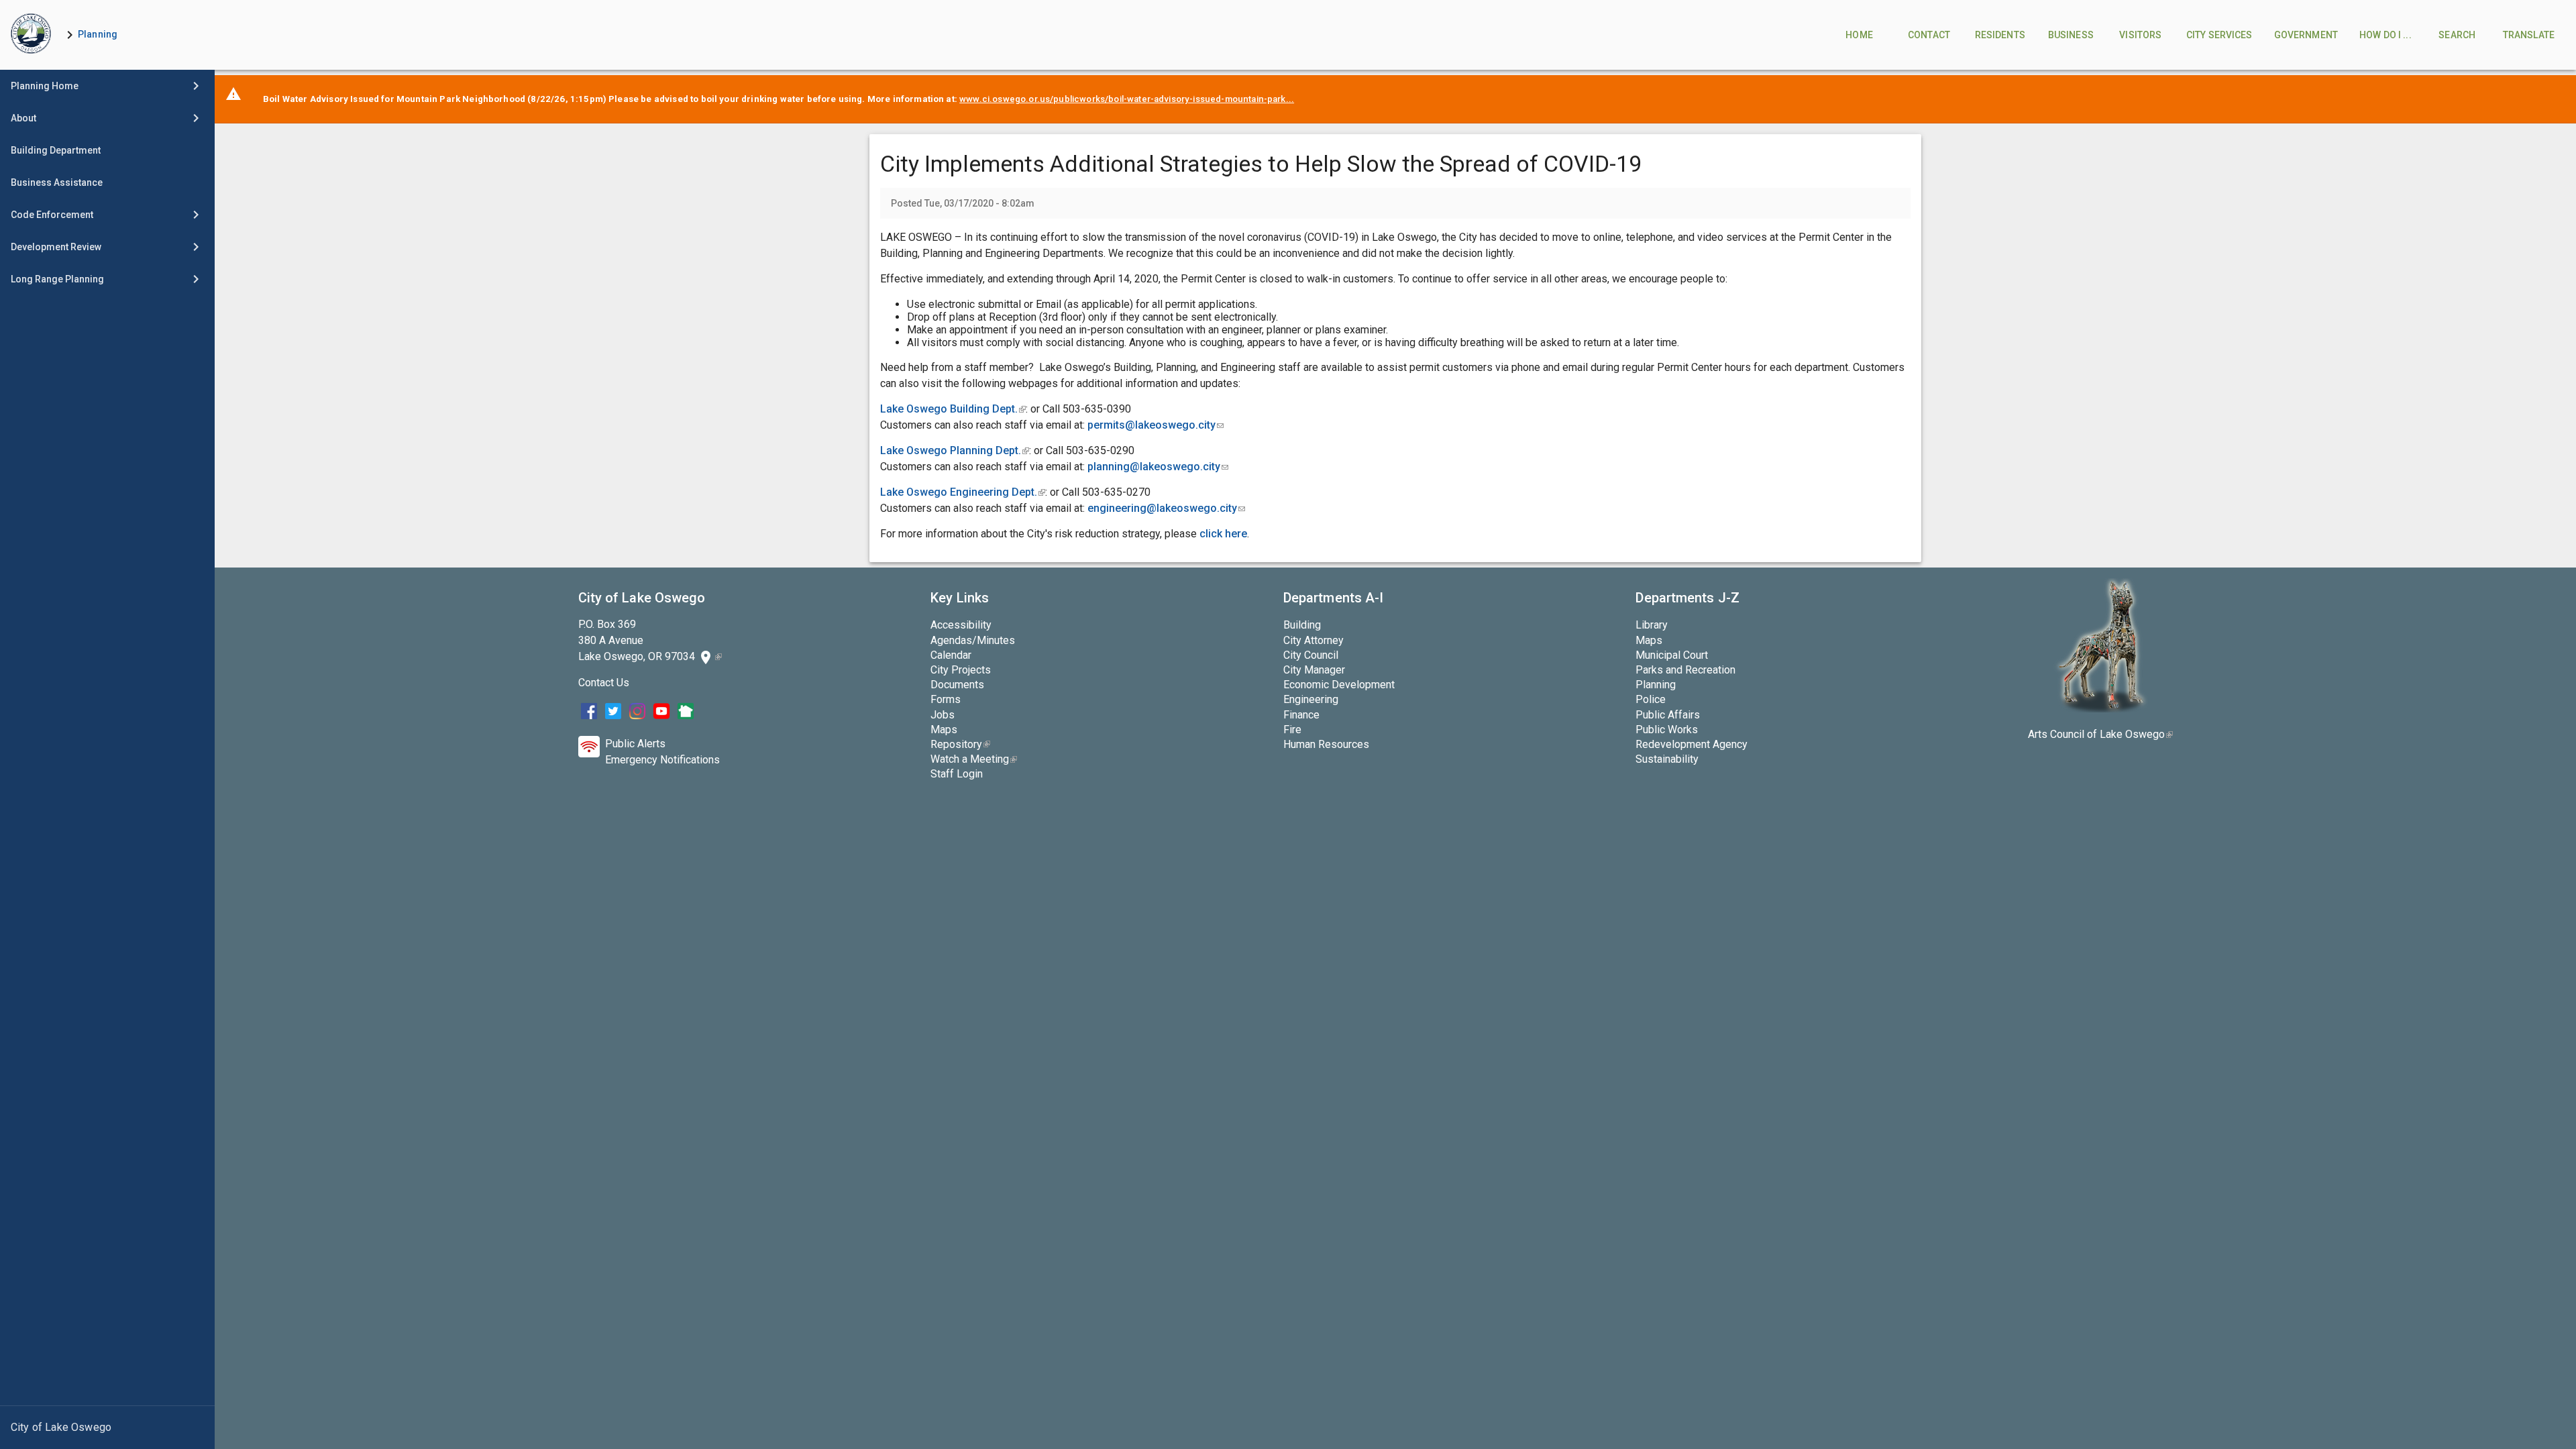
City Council (1311, 655)
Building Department (56, 150)
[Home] (31, 35)
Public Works (1667, 730)
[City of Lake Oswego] (107, 1428)
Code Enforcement (52, 215)
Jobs (943, 715)
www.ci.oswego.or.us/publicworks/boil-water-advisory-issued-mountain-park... (1127, 99)
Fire (1292, 730)
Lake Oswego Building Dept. (953, 409)
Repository (960, 744)
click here (1223, 534)
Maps (944, 730)
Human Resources (1326, 744)
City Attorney (1313, 640)
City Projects (961, 670)
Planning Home (45, 86)
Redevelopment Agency (1692, 744)
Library (1652, 625)
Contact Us (604, 683)
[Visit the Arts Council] (2101, 709)
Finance (1301, 715)
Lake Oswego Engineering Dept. (963, 492)
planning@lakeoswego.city (1158, 467)
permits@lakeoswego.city (1156, 425)
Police (1651, 699)
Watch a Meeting (974, 759)
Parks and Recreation (1685, 670)
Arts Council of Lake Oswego (2100, 734)
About (23, 118)
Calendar (951, 655)
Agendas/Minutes (973, 640)
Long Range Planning (57, 279)
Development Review (56, 247)
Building (1302, 625)
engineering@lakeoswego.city (1166, 508)
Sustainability (1667, 759)
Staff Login (957, 774)
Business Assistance (57, 182)
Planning (98, 34)
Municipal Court (1672, 655)
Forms (946, 699)
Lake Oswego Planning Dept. (955, 450)
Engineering (1311, 699)
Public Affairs (1668, 715)
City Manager (1314, 670)
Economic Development (1339, 685)
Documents (957, 685)
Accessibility (961, 625)
